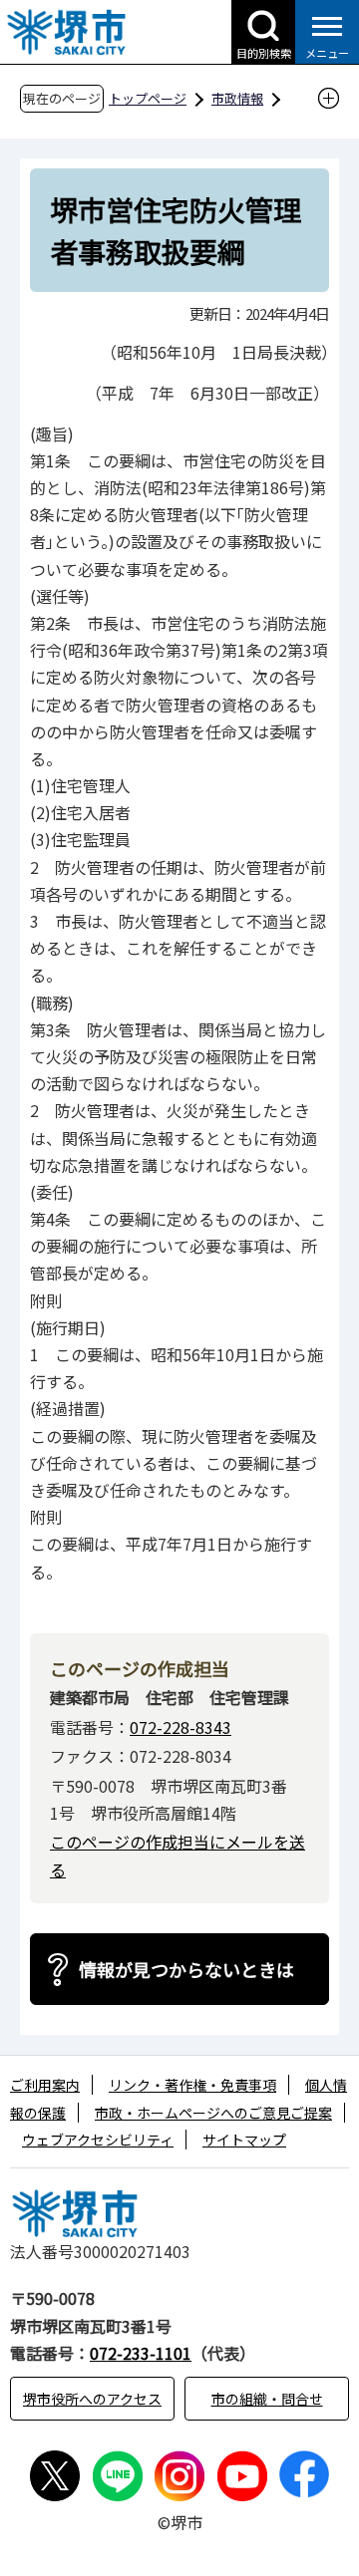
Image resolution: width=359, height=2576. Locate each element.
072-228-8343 (180, 1727)
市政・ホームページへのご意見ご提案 (213, 2113)
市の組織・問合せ (267, 2399)
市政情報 (237, 98)
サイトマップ (244, 2140)
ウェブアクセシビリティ (98, 2140)
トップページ (148, 98)
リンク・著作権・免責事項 (192, 2085)
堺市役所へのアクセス (92, 2399)
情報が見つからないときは (186, 1969)
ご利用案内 (45, 2085)
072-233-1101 (141, 2353)
